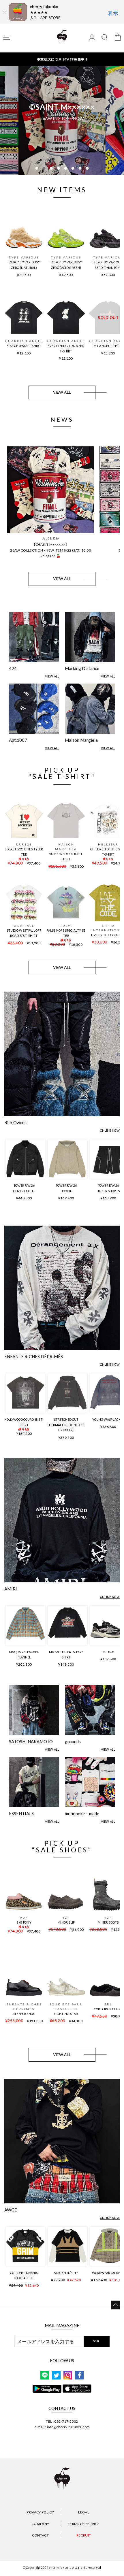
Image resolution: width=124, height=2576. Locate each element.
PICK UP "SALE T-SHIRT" (62, 773)
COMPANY (40, 2524)
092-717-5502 (66, 2421)
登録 (96, 2341)
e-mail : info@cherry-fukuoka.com (62, 2427)
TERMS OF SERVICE (84, 2524)
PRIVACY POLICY (40, 2512)
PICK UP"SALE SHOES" (62, 1847)
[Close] (4, 12)
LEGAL (84, 2512)
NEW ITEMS (62, 190)
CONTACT (40, 2535)
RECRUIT (84, 2535)
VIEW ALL (62, 392)
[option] (62, 120)
